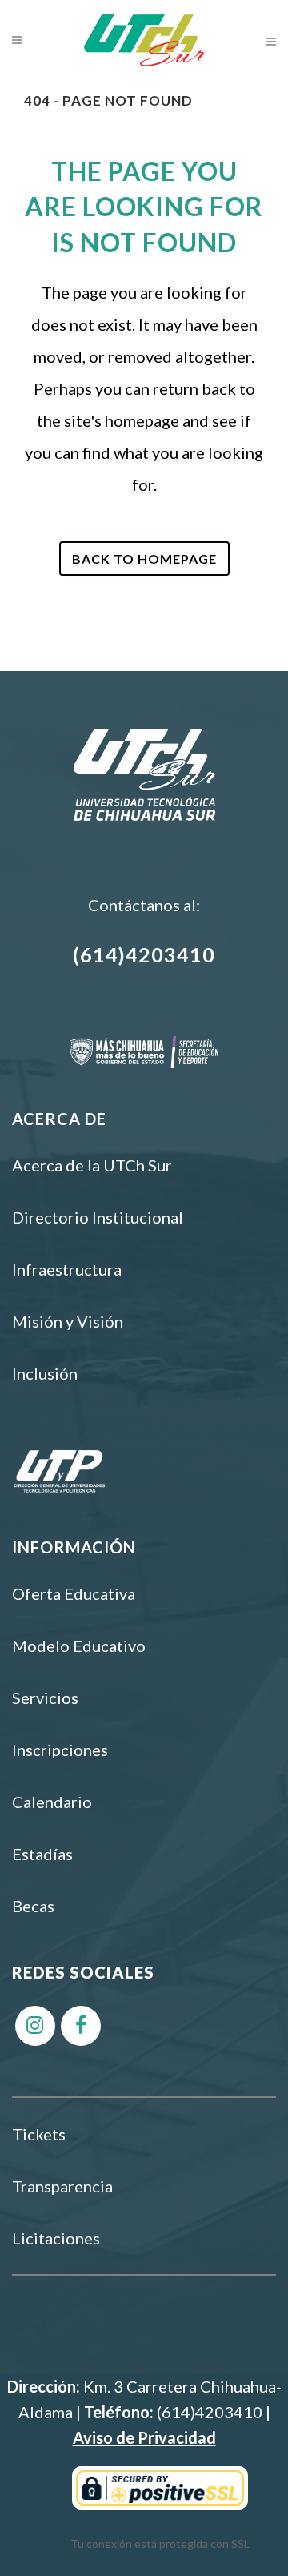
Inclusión (45, 1373)
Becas (33, 1906)
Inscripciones (60, 1750)
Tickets (39, 2134)
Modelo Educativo (79, 1646)
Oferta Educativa (74, 1593)
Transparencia (62, 2186)
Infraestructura (67, 1269)
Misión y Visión (68, 1321)
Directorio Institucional (98, 1217)
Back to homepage (144, 559)
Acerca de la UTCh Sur (92, 1165)
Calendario (52, 1802)
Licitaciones (56, 2238)
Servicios (45, 1698)
